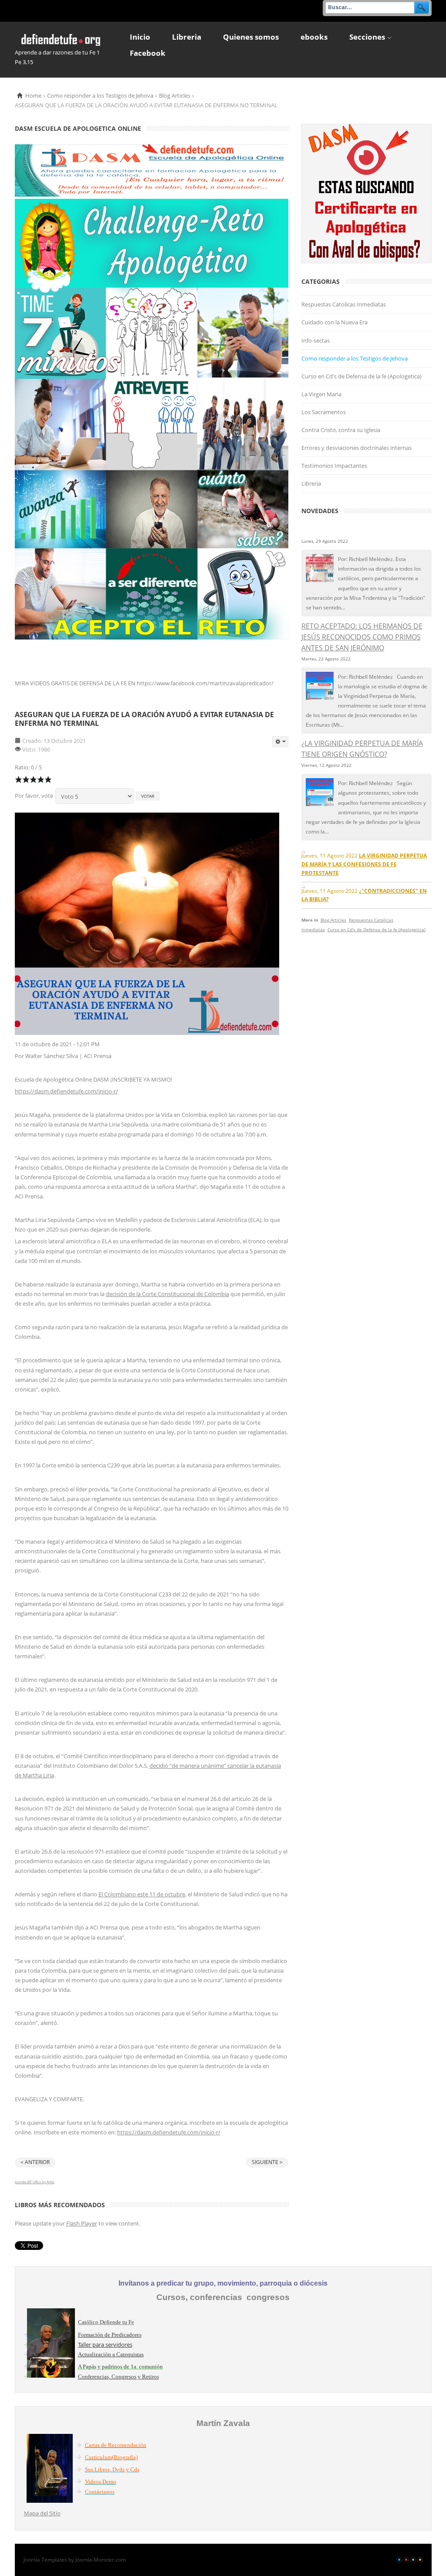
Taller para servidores (105, 2345)
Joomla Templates (45, 2560)
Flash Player (82, 2223)
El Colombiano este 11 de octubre (142, 1894)
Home (33, 95)
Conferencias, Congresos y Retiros (118, 2377)
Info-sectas (316, 340)
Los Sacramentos (324, 412)
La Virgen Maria (321, 394)
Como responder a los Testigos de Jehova (100, 95)
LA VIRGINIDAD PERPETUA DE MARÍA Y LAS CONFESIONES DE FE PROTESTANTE (364, 864)
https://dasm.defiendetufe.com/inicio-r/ (66, 1091)
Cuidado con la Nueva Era (334, 322)
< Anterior (35, 2162)
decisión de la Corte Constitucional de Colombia (167, 1294)
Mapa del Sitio (42, 2513)
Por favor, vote (34, 796)
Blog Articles (175, 95)
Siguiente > (267, 2162)
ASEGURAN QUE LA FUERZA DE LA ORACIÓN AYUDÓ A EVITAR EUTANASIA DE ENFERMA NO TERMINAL (144, 719)
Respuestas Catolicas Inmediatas (344, 304)
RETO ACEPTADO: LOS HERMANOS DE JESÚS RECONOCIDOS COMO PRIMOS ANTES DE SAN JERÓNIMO (362, 637)
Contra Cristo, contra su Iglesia (341, 430)
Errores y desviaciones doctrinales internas (356, 448)
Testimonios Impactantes (334, 466)
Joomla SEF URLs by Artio (35, 2182)
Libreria (311, 483)
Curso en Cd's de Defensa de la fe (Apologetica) (362, 376)
